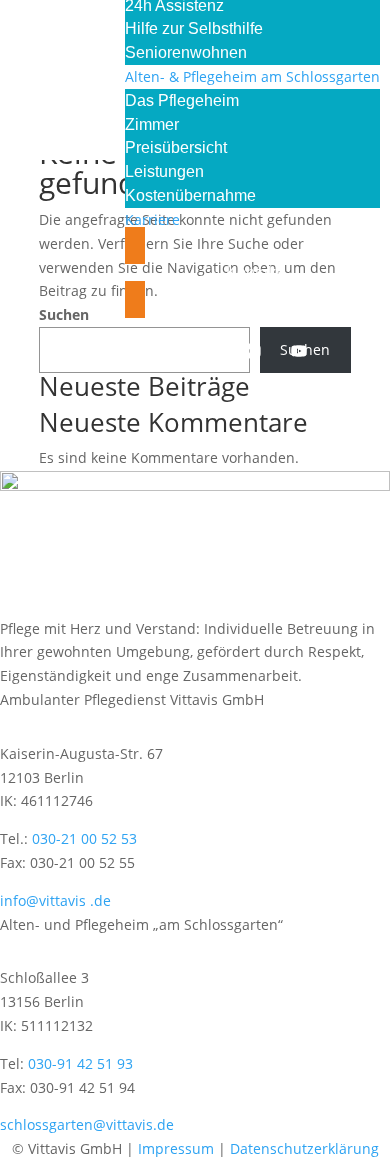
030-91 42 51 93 (80, 1063)
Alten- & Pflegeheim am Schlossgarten (252, 76)
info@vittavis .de (55, 900)
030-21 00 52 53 (84, 838)
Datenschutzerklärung (304, 1148)
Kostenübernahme (190, 195)
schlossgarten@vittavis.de (87, 1124)
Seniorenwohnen (186, 52)
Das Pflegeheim (182, 100)
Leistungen (164, 171)
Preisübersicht (176, 147)
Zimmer (152, 124)
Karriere (152, 219)
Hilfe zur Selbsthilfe (194, 28)
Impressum (176, 1148)
